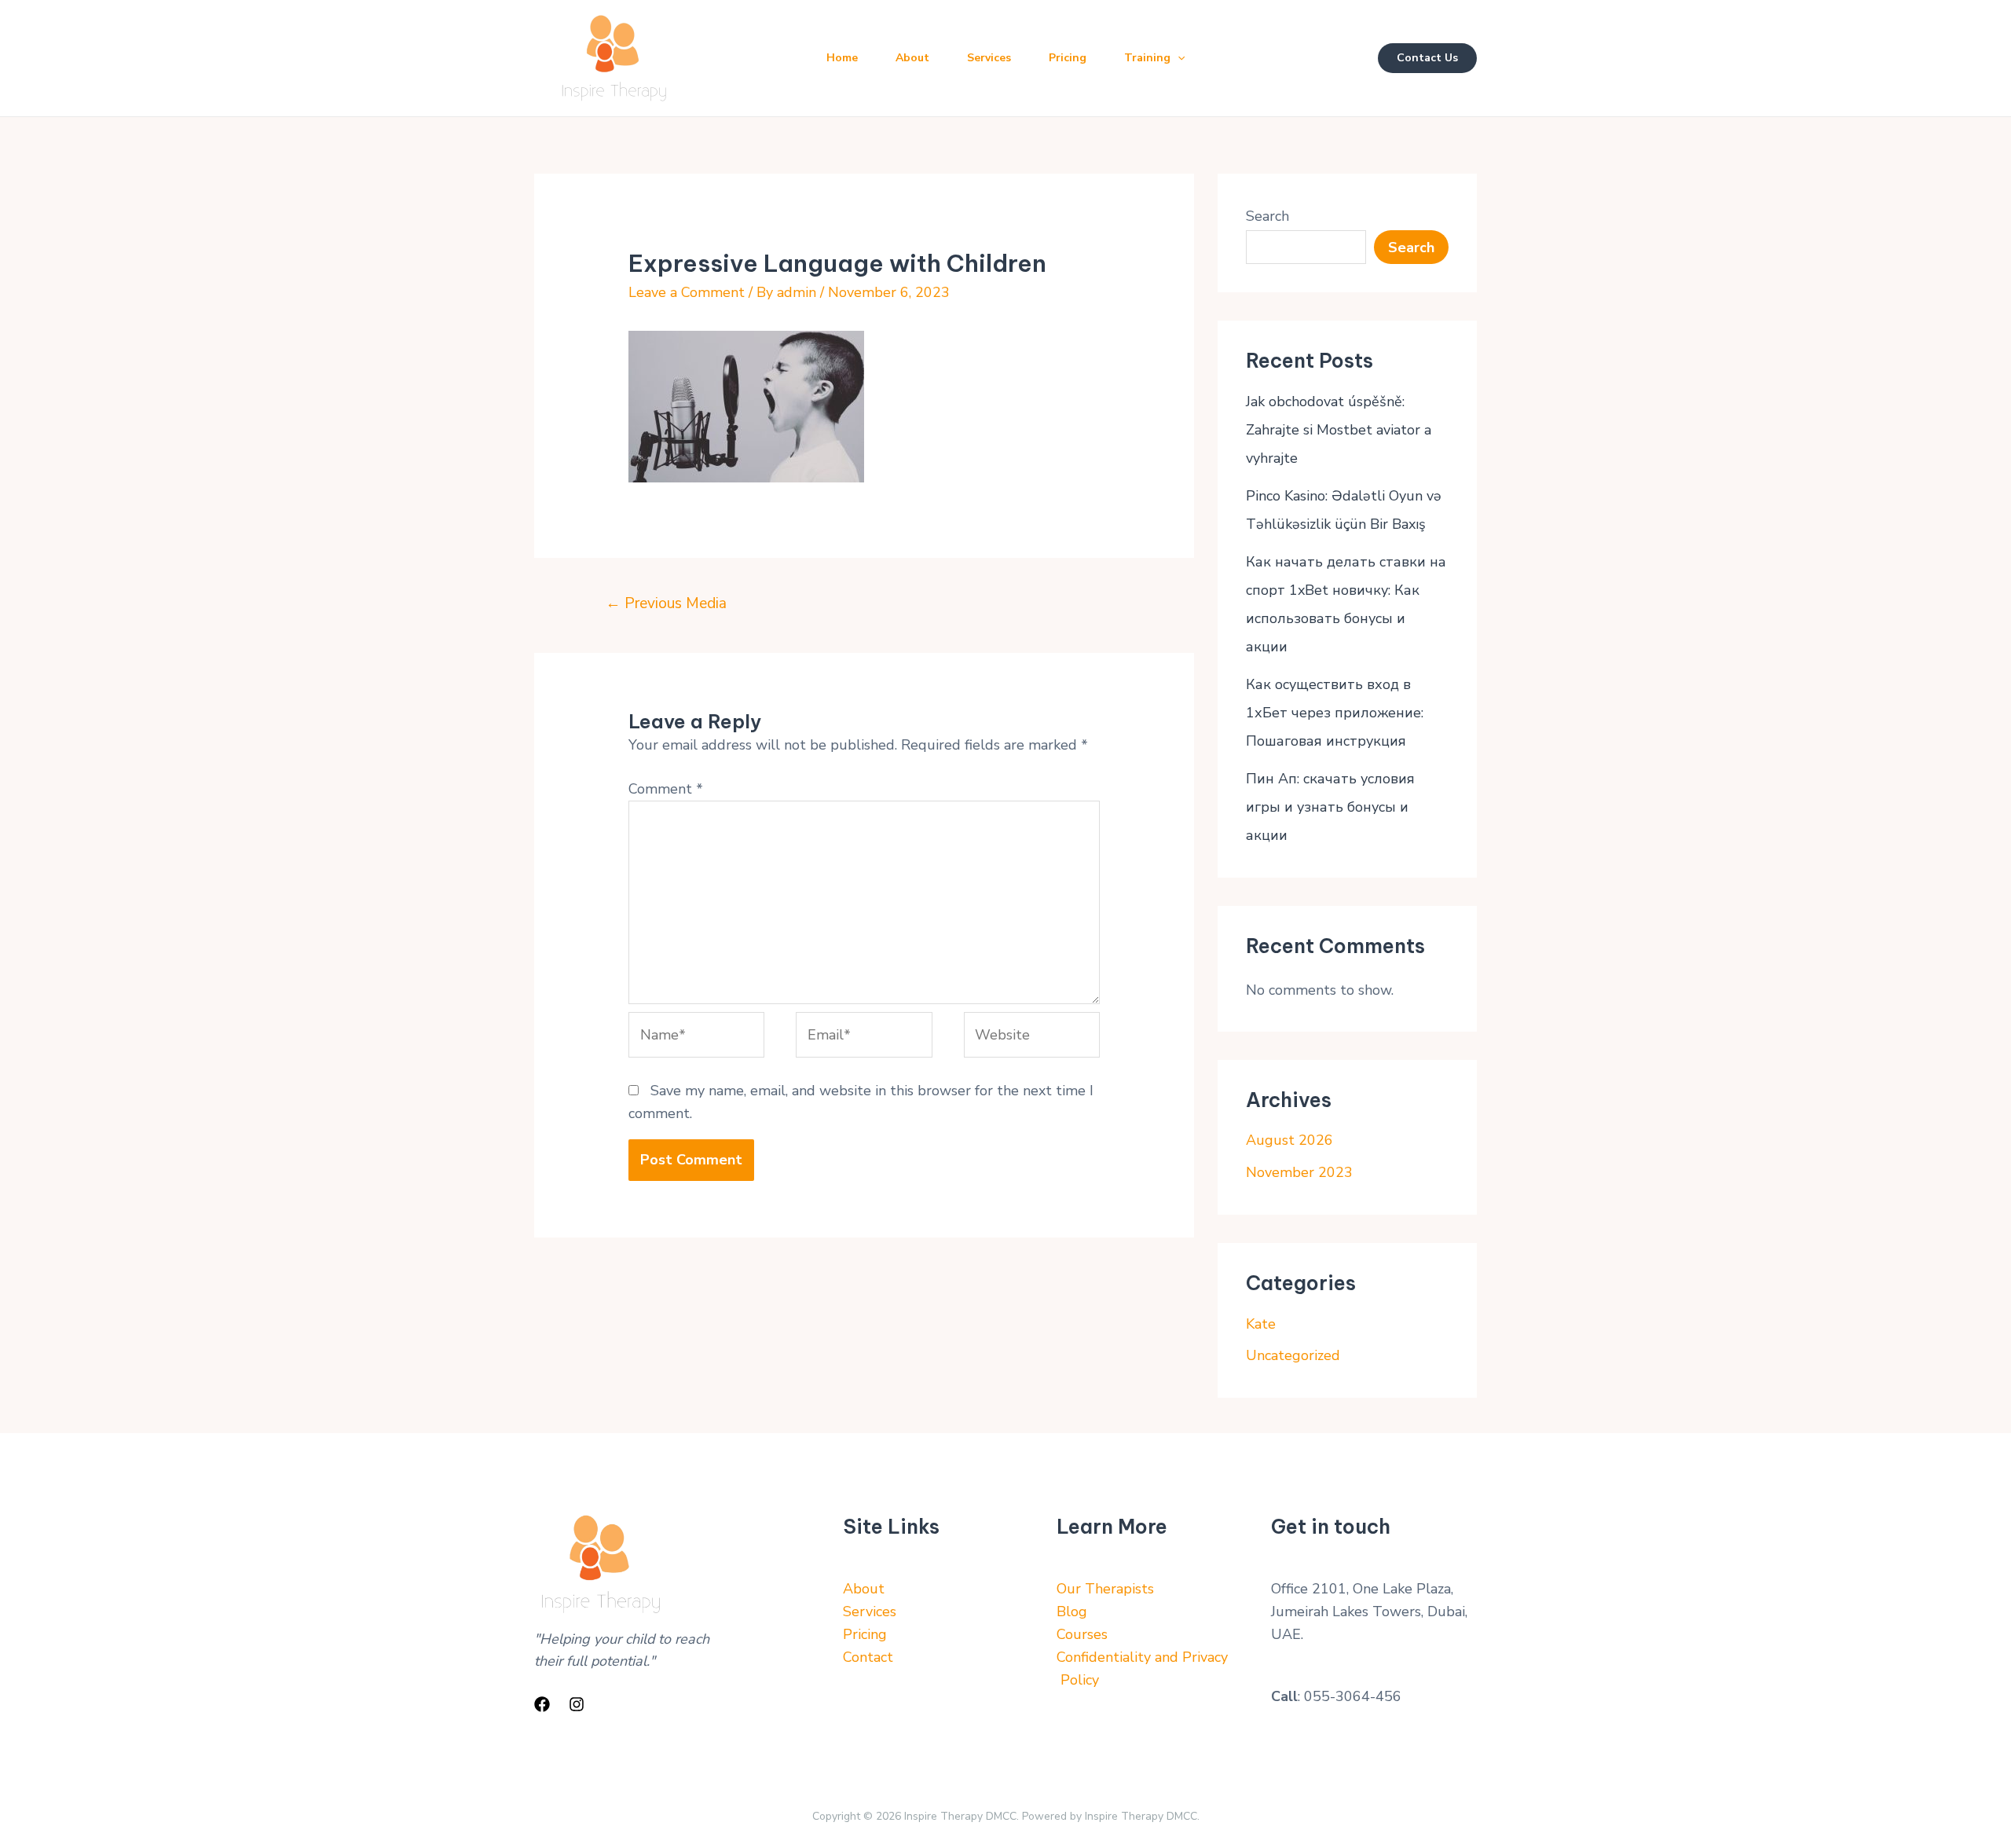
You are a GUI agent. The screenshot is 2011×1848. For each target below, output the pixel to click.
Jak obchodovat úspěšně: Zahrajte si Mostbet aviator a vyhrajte (1339, 430)
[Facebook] (542, 1704)
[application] (1178, 58)
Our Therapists (1105, 1589)
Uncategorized (1293, 1355)
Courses (1082, 1634)
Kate (1261, 1324)
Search (1267, 216)
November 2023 (1299, 1172)
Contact (868, 1657)
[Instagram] (577, 1704)
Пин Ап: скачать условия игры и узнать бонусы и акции (1330, 807)
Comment (666, 789)
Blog (1072, 1611)
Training (1147, 58)
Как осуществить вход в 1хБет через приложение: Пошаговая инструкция (1335, 713)
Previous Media (666, 603)
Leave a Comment (687, 292)
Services (989, 58)
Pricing (1068, 58)
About (912, 58)
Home (842, 58)
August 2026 (1289, 1140)
